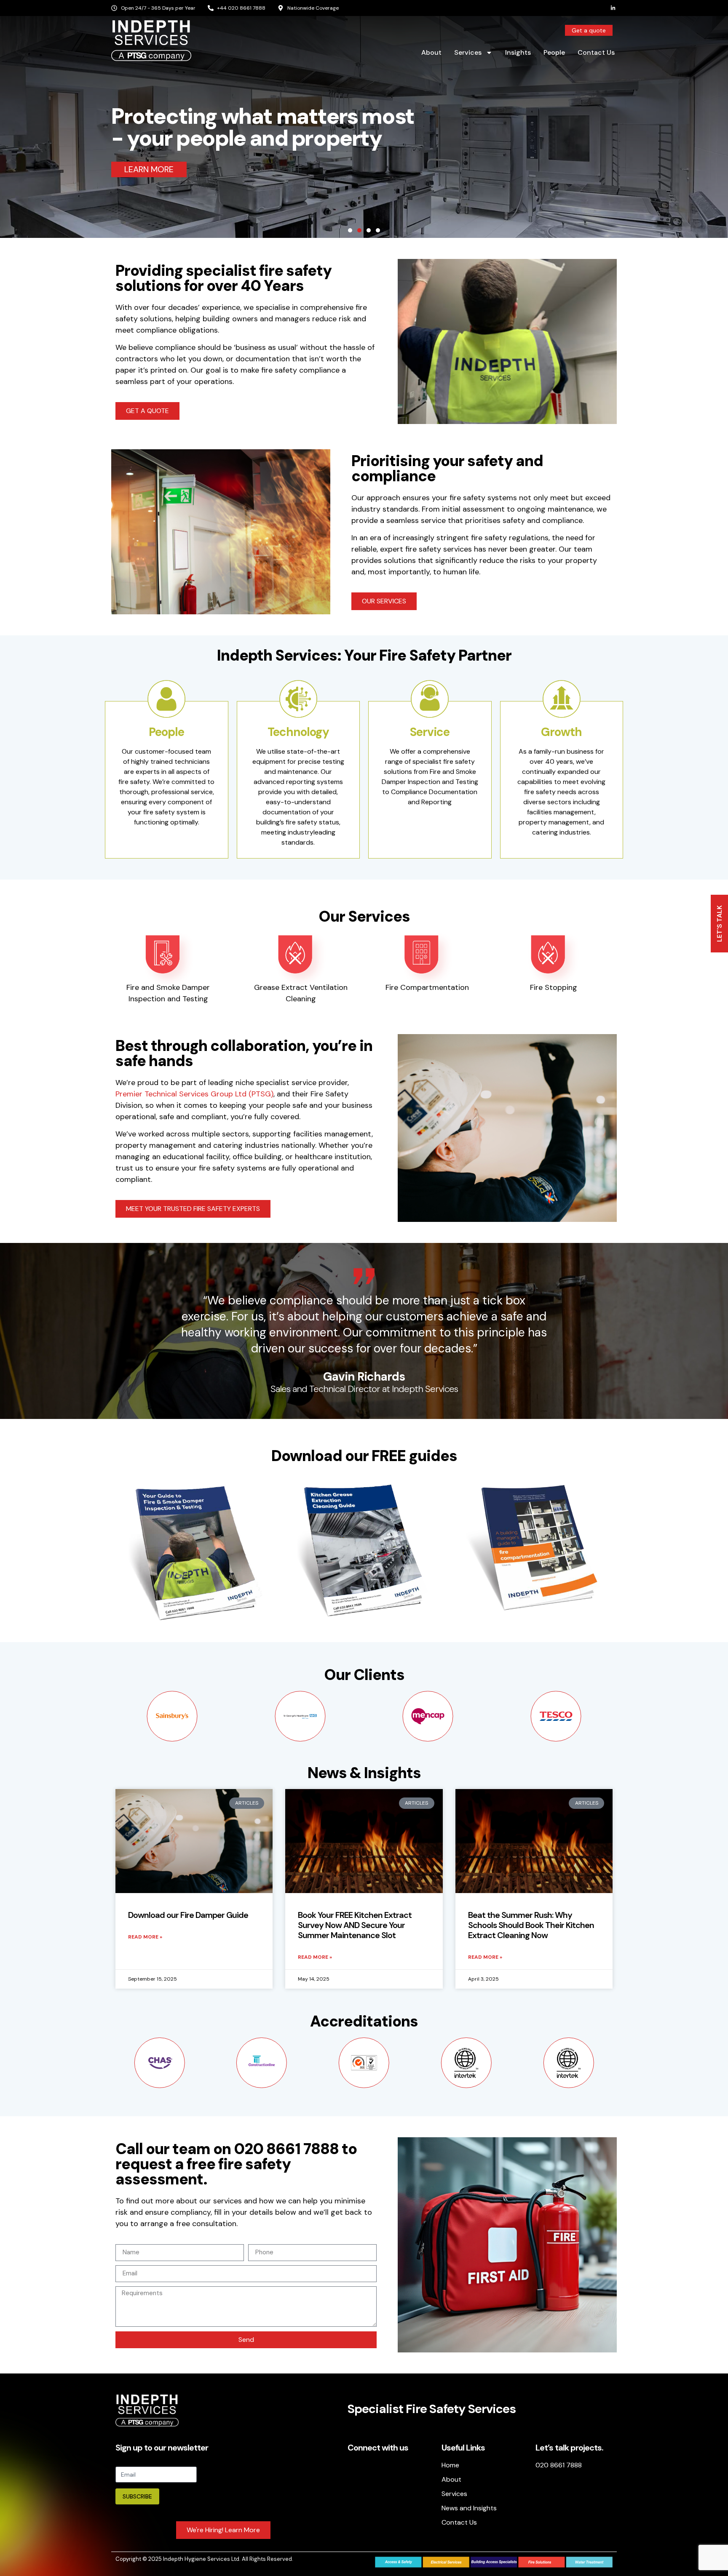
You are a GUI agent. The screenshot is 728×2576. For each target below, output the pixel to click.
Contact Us (596, 52)
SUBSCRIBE (137, 2496)
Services (468, 52)
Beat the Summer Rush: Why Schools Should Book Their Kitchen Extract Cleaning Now (531, 1925)
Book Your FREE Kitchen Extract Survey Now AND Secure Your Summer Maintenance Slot (355, 1925)
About (431, 52)
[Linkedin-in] (613, 8)
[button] (350, 230)
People (554, 52)
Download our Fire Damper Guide (188, 1915)
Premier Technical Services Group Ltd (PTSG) (194, 1094)
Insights (518, 52)
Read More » (145, 1937)
